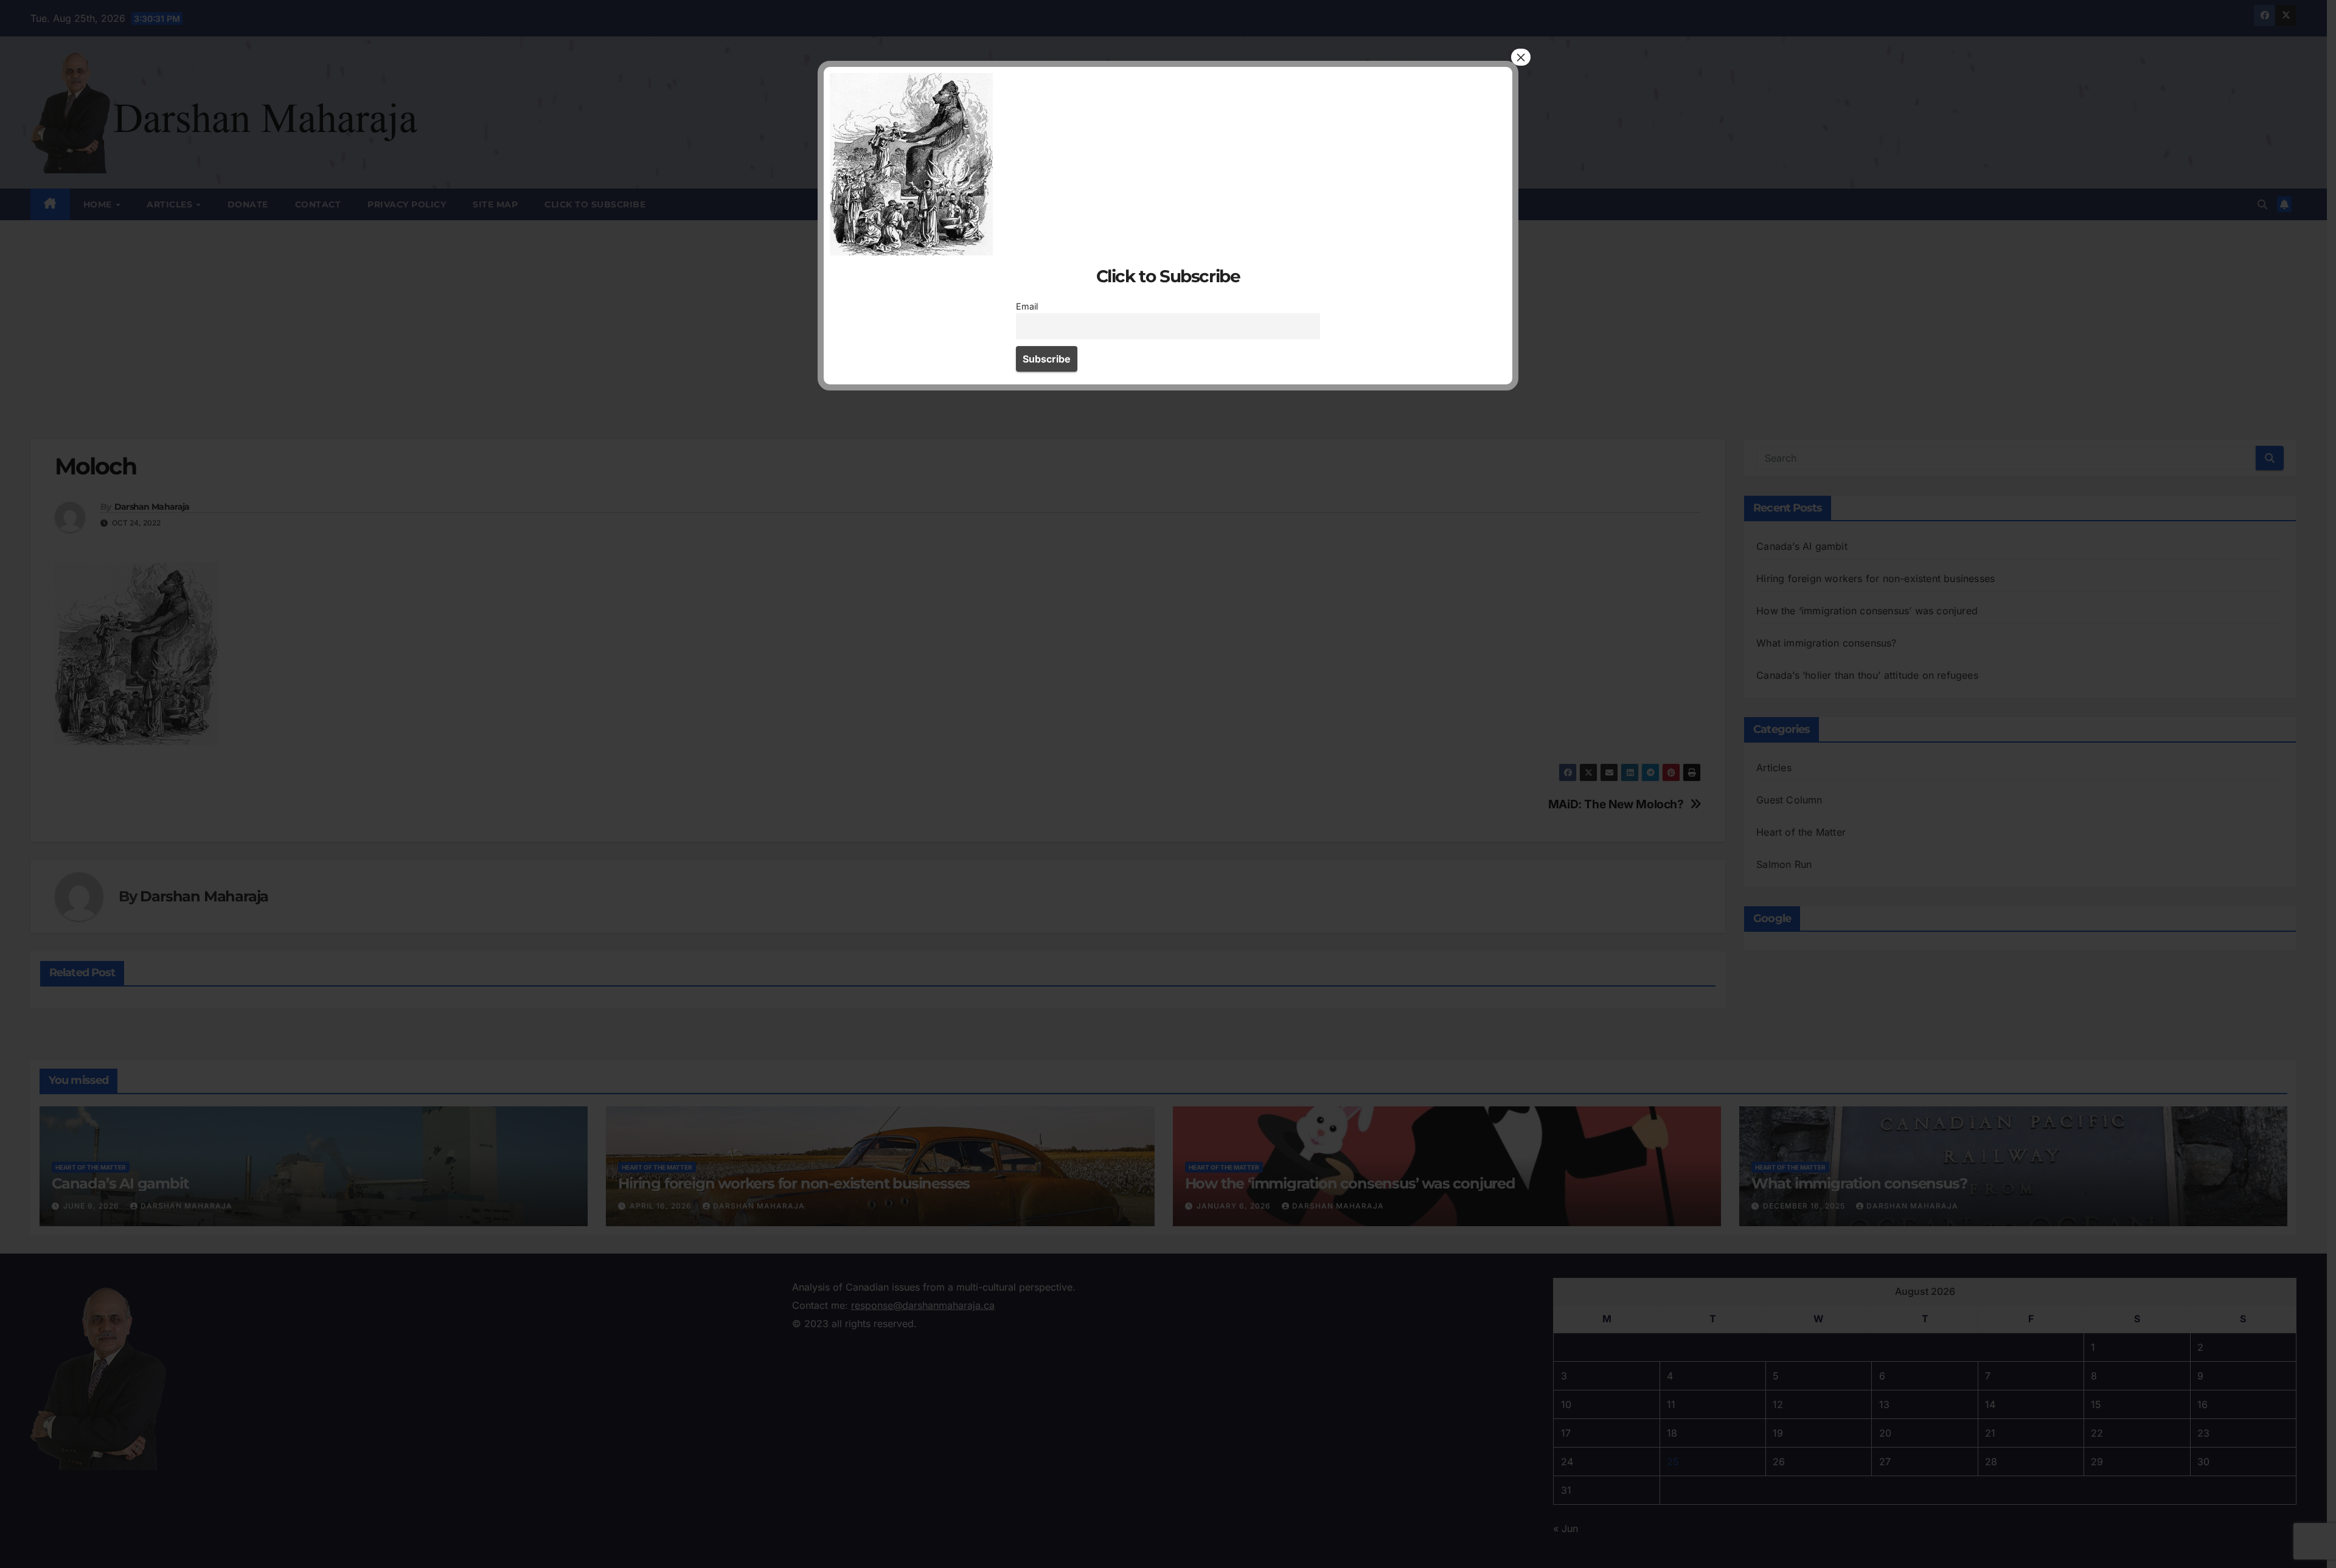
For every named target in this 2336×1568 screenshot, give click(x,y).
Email (1027, 306)
